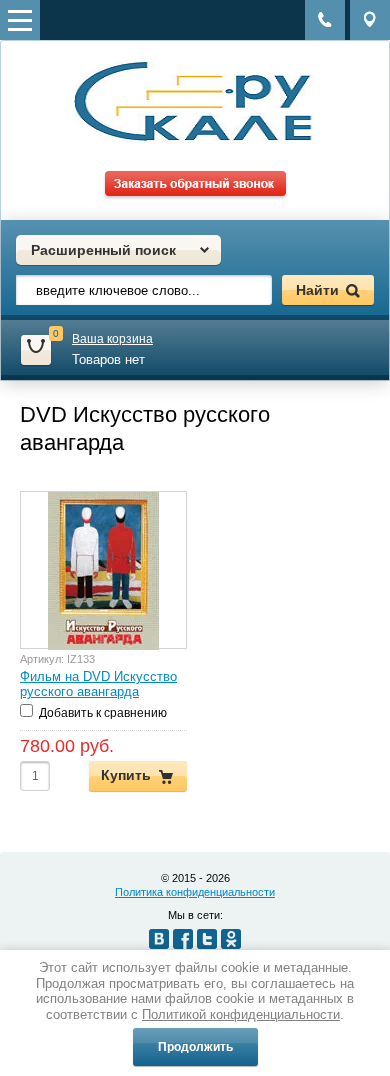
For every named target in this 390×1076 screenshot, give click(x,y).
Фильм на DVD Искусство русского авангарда (98, 684)
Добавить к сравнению (101, 713)
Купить (126, 775)
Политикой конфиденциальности (241, 1014)
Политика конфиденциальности (195, 892)
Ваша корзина (112, 339)
